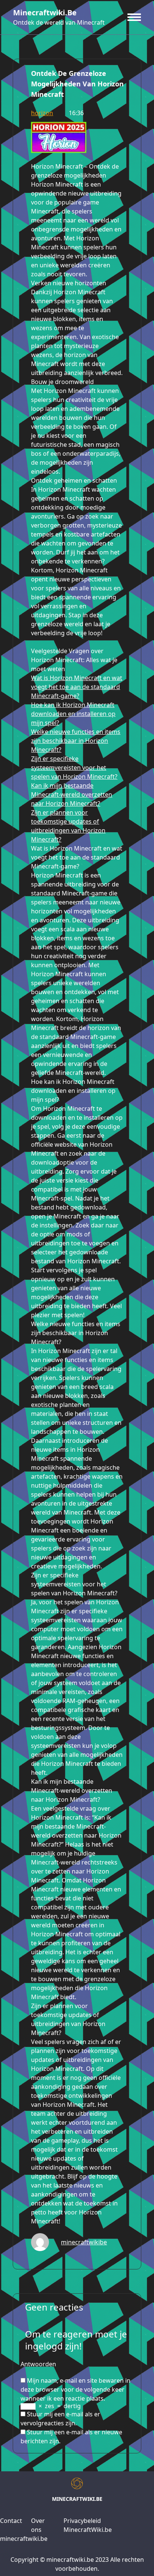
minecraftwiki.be (45, 13)
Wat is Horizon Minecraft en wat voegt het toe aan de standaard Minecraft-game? (77, 687)
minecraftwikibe (84, 2242)
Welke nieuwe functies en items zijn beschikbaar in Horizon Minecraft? (76, 741)
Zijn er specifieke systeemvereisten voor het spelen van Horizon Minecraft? (74, 768)
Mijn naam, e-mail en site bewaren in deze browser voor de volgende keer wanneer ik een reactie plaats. (76, 2389)
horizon (42, 113)
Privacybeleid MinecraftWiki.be (88, 2525)
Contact (11, 2521)
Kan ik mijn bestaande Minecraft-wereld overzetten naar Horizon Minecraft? (72, 794)
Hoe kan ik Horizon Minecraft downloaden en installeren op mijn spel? (73, 714)
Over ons (38, 2525)
